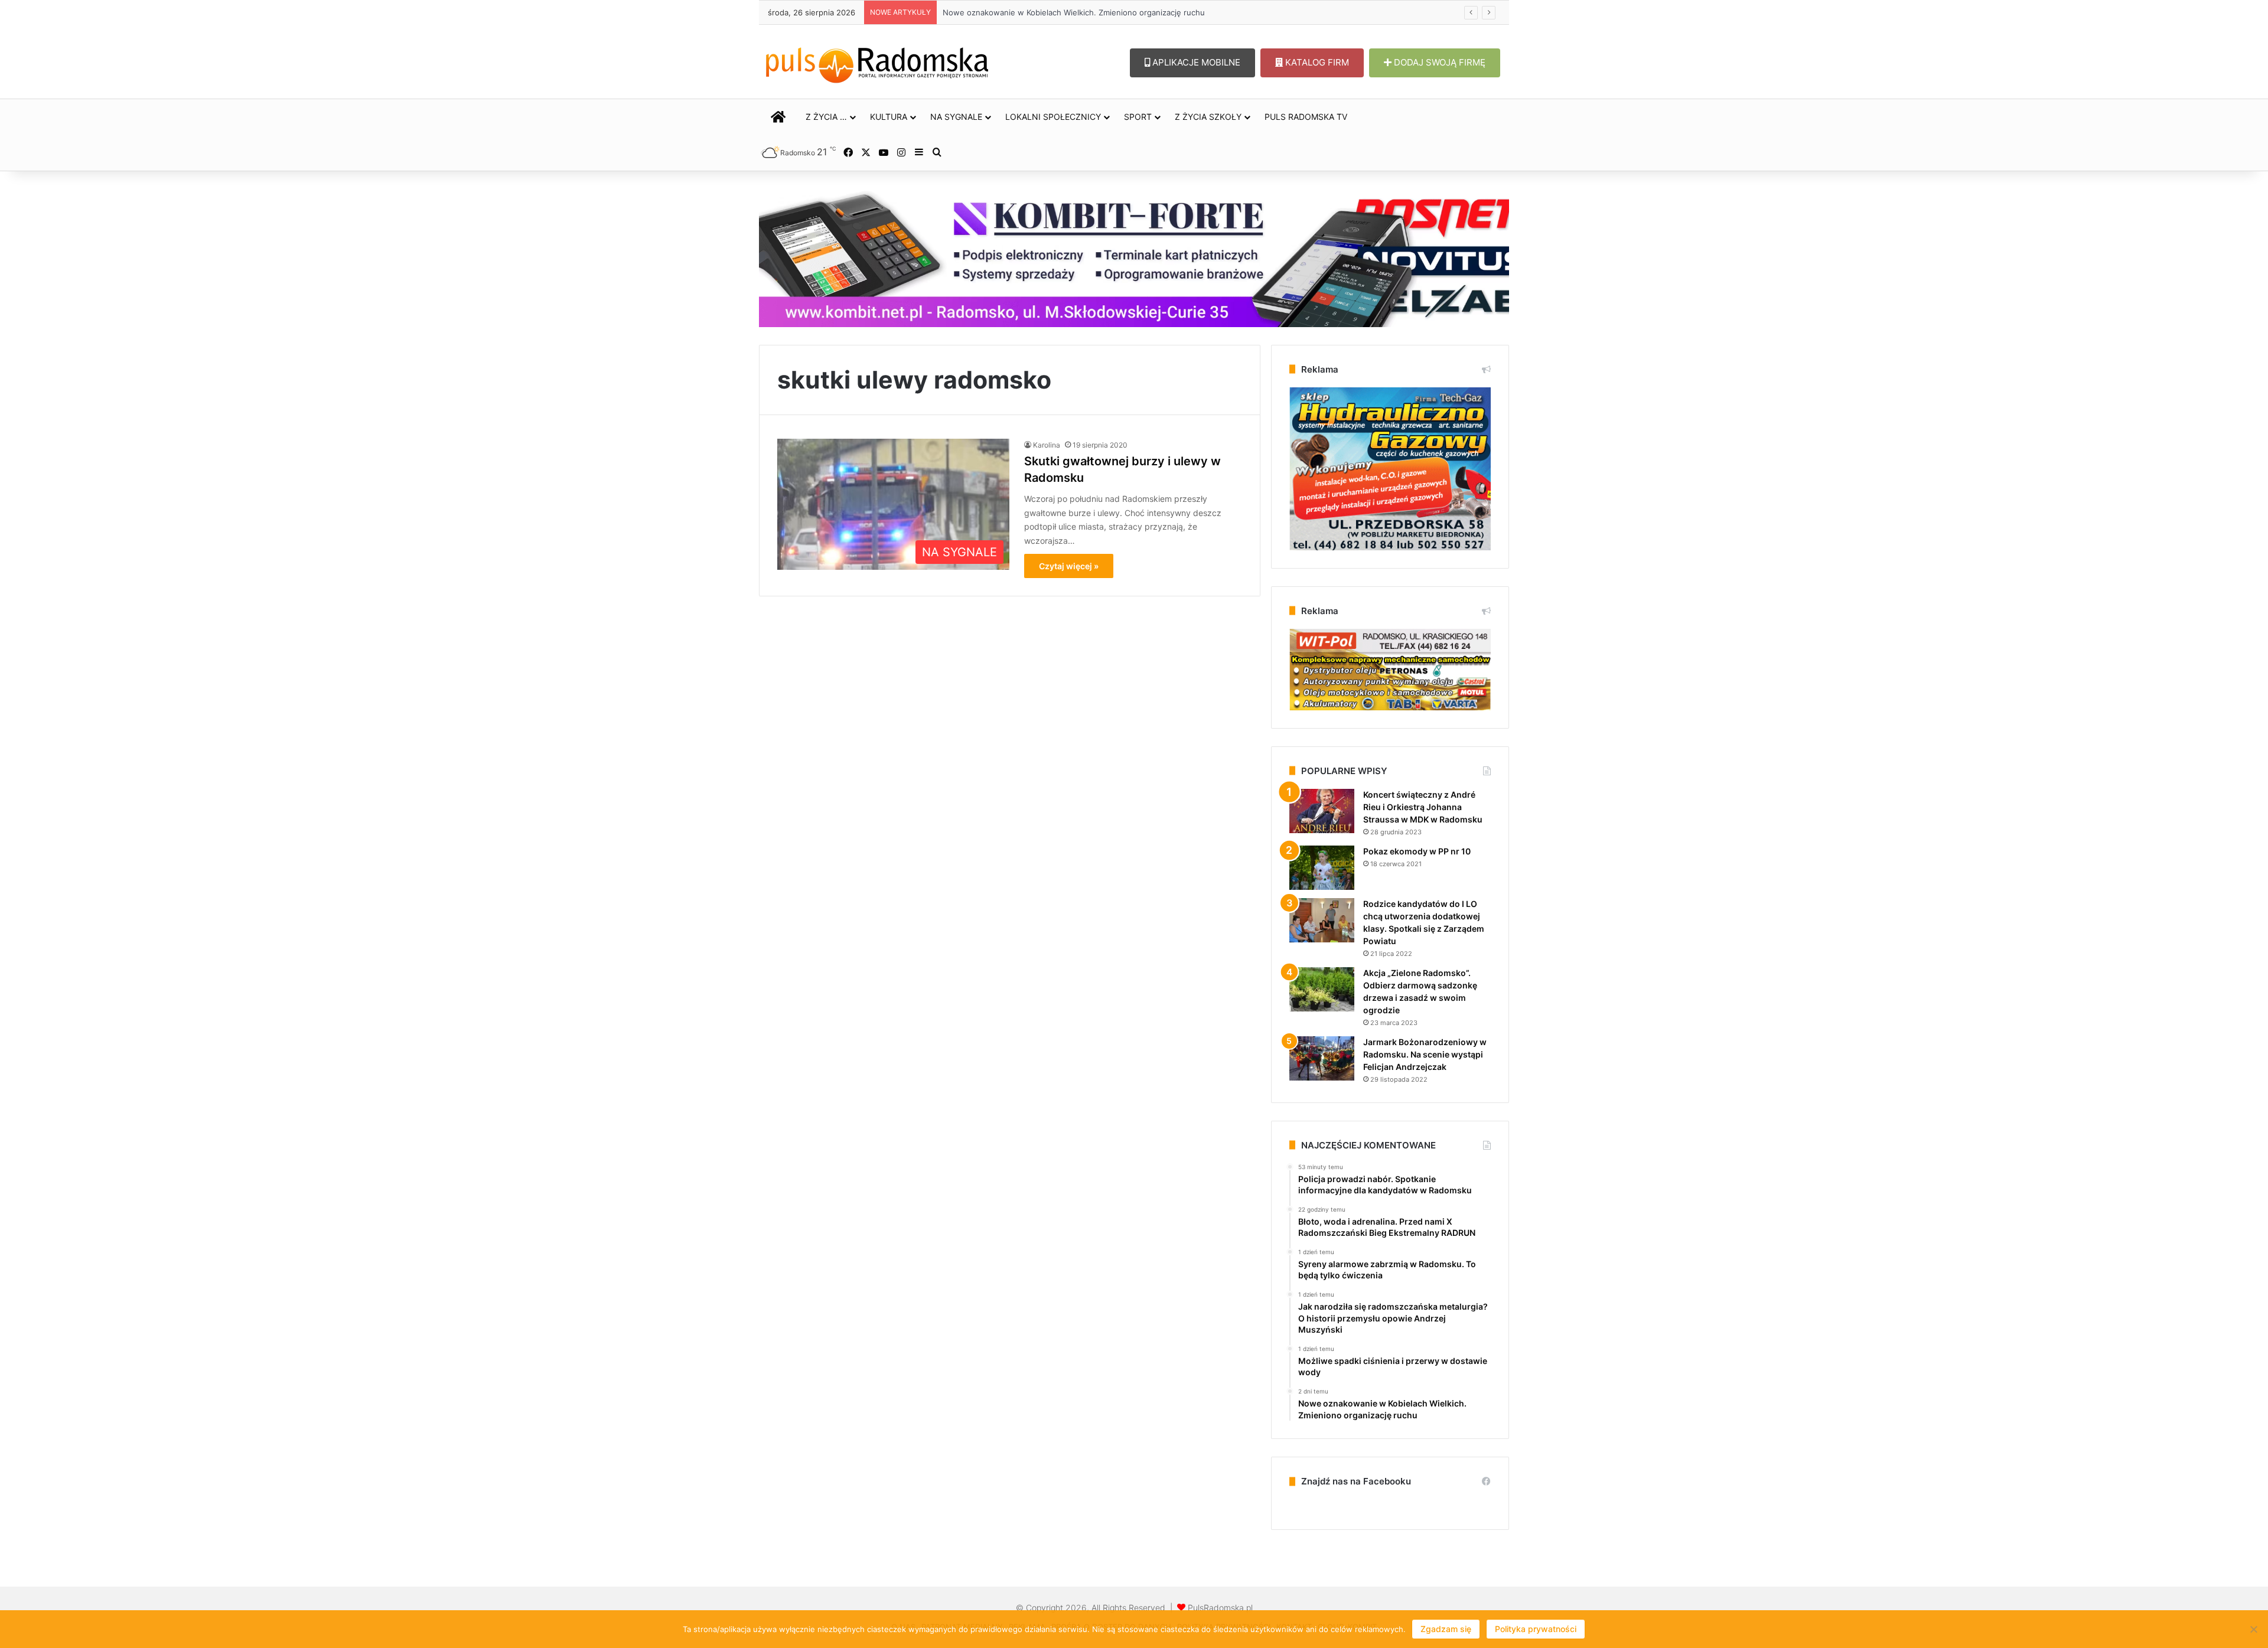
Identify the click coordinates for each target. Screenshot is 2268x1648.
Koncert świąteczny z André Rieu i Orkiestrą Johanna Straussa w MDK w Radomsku (1423, 807)
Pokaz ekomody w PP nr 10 (1417, 851)
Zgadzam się (1446, 1629)
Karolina (1047, 445)
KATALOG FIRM (1316, 62)
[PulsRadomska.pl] (877, 63)
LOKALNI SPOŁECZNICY (1053, 117)
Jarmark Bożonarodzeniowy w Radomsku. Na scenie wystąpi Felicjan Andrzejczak (1425, 1054)
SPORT (1138, 117)
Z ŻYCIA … (826, 117)
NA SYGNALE (956, 117)
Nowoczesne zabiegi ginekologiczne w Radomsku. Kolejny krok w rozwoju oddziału (1096, 12)
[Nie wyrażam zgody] (2253, 1629)
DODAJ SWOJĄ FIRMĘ (1438, 62)
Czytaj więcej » (1069, 566)
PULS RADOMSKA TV (1306, 117)
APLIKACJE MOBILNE (1195, 62)
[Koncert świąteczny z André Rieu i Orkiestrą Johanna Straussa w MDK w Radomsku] (1322, 811)
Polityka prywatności (1536, 1629)
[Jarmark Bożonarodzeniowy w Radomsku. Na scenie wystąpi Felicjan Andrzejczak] (1322, 1058)
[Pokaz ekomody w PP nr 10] (1322, 868)
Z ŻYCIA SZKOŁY (1208, 117)
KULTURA (889, 117)
